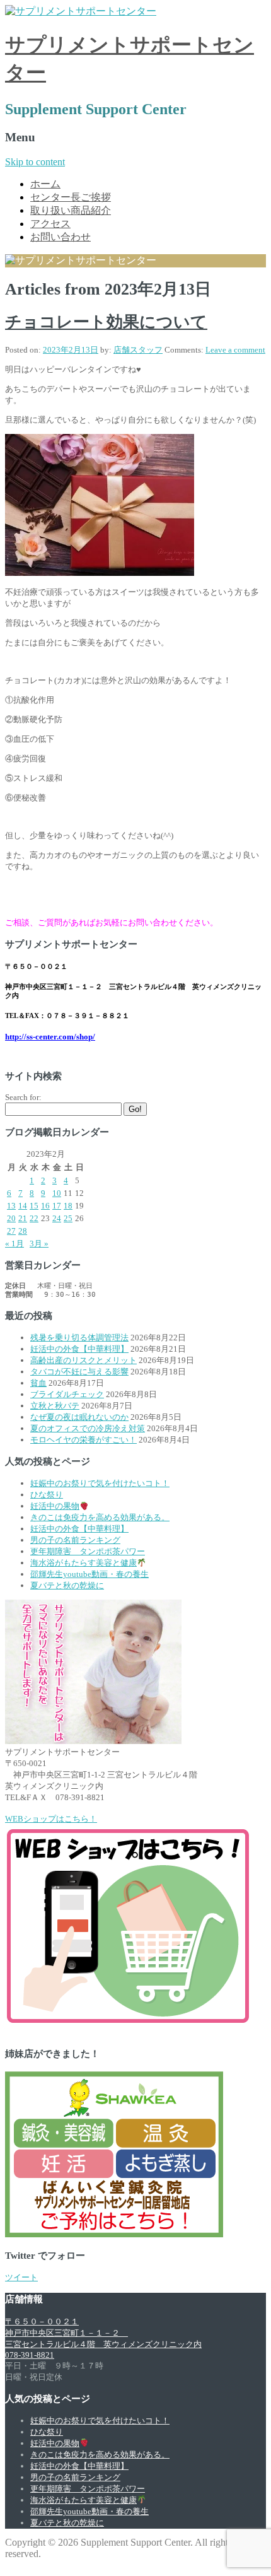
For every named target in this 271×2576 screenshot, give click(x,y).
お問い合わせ (61, 237)
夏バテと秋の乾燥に (67, 1585)
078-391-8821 (30, 2355)
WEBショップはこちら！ (51, 1819)
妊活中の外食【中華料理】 (79, 1349)
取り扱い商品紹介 (71, 210)
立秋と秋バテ (55, 1406)
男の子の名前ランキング (75, 1540)
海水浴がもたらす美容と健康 (84, 1563)
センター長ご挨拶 (71, 197)
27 (11, 1231)
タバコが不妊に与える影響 (79, 1372)
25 (68, 1218)
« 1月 (14, 1244)
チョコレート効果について (106, 322)
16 (45, 1206)
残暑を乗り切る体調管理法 (79, 1338)
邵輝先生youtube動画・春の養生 (89, 1574)
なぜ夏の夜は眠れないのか (79, 1417)
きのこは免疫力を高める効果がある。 (100, 1517)
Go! (135, 1109)
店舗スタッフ (138, 350)
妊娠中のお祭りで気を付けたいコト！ (100, 1483)
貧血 (38, 1383)
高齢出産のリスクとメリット (84, 1360)
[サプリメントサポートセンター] (81, 11)
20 (11, 1218)
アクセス (50, 224)
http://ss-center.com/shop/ (50, 1037)
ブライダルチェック (67, 1394)
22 (34, 1218)
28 (23, 1231)
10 (57, 1193)
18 (68, 1206)
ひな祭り (47, 1495)
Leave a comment (235, 350)
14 (23, 1206)
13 (11, 1206)
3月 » (39, 1244)
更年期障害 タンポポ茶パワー (88, 1551)
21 (23, 1218)
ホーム (45, 184)
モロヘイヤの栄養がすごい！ (84, 1440)
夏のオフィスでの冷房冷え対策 (88, 1428)
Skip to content (35, 162)
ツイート (21, 2277)
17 (57, 1206)
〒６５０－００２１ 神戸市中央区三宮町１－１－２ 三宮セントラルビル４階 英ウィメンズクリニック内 (103, 2333)
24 (57, 1218)
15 (34, 1206)
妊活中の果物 (55, 1506)
